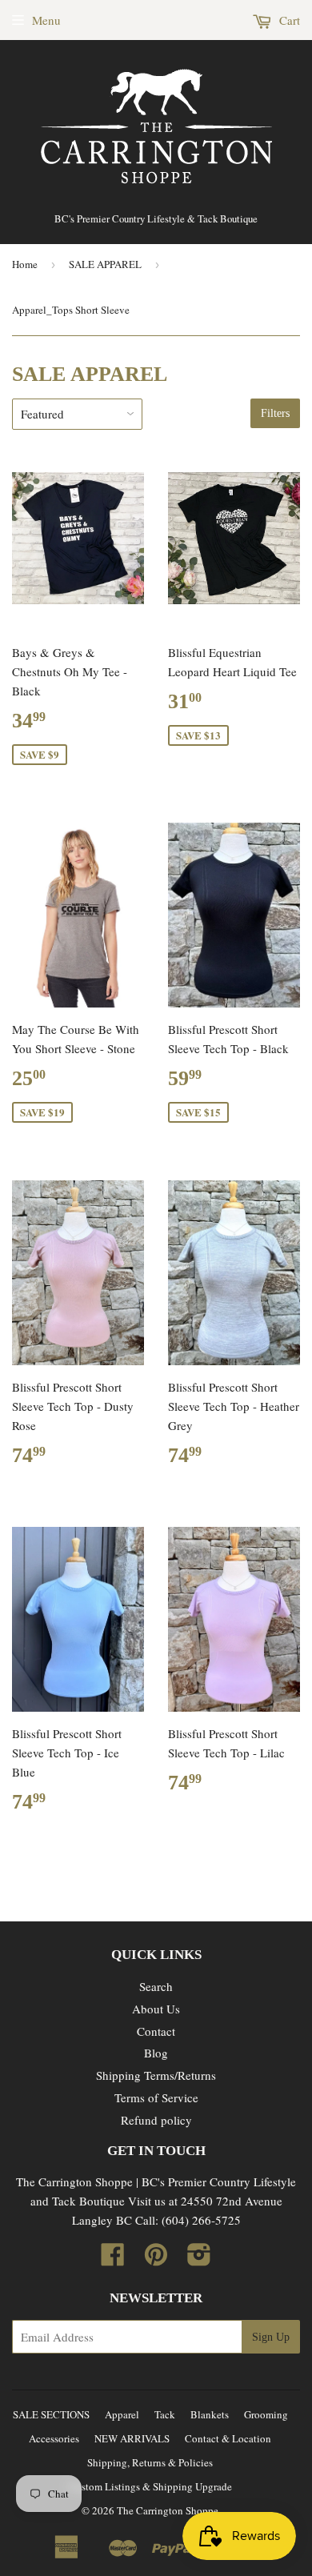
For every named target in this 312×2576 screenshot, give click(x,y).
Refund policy (156, 2120)
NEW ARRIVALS (132, 2438)
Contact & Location (228, 2438)
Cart (288, 20)
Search (156, 1986)
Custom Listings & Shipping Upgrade (150, 2486)
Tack (165, 2414)
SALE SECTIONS (51, 2414)
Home (25, 264)
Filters (275, 413)
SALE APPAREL (105, 264)
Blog (156, 2053)
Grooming (266, 2414)
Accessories (54, 2438)
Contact (156, 2031)
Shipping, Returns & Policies (150, 2462)
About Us (156, 2009)
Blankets (210, 2414)
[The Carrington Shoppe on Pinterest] (156, 2259)
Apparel (122, 2414)
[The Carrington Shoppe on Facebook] (113, 2259)
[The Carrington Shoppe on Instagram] (199, 2259)
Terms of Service (156, 2097)
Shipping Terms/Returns (156, 2075)
